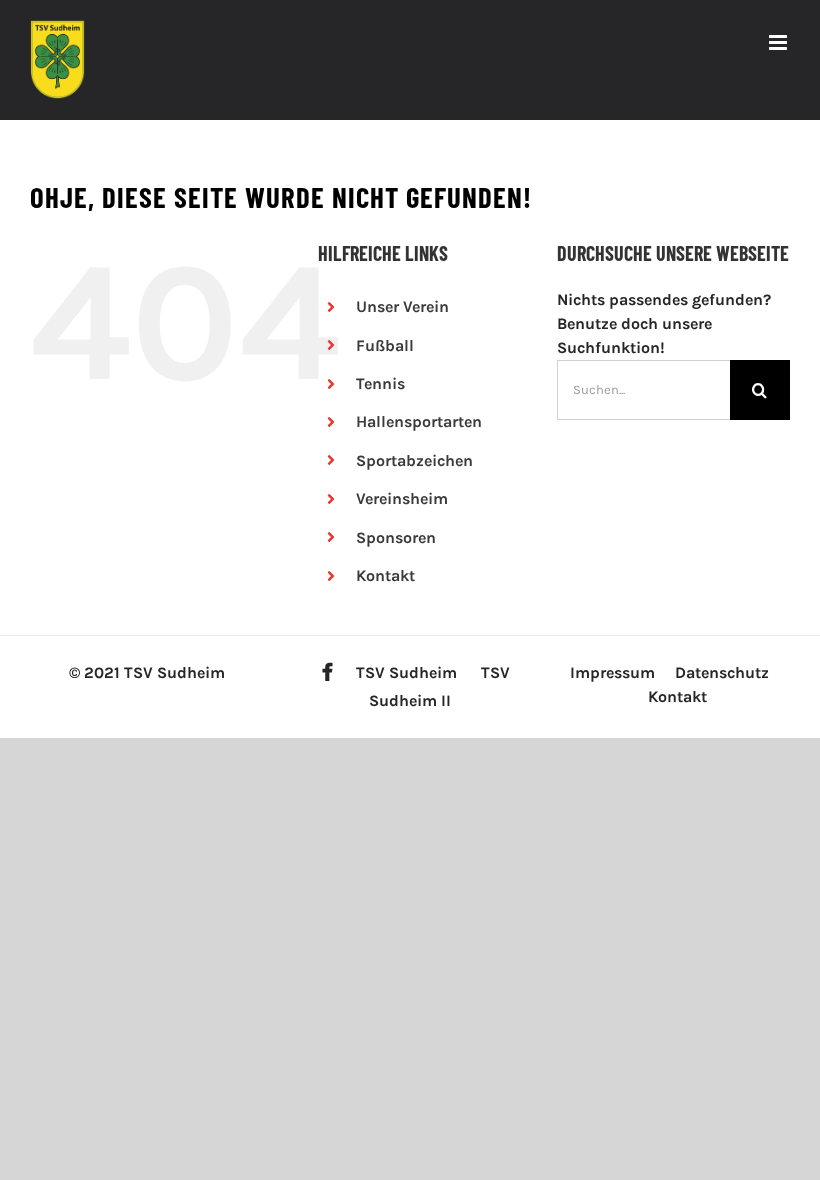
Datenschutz (722, 672)
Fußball (385, 345)
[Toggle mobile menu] (779, 42)
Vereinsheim (402, 498)
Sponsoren (396, 537)
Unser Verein (402, 306)
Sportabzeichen (414, 460)
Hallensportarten (419, 421)
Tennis (380, 383)
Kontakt (385, 575)
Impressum (612, 672)
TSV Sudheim (406, 672)
